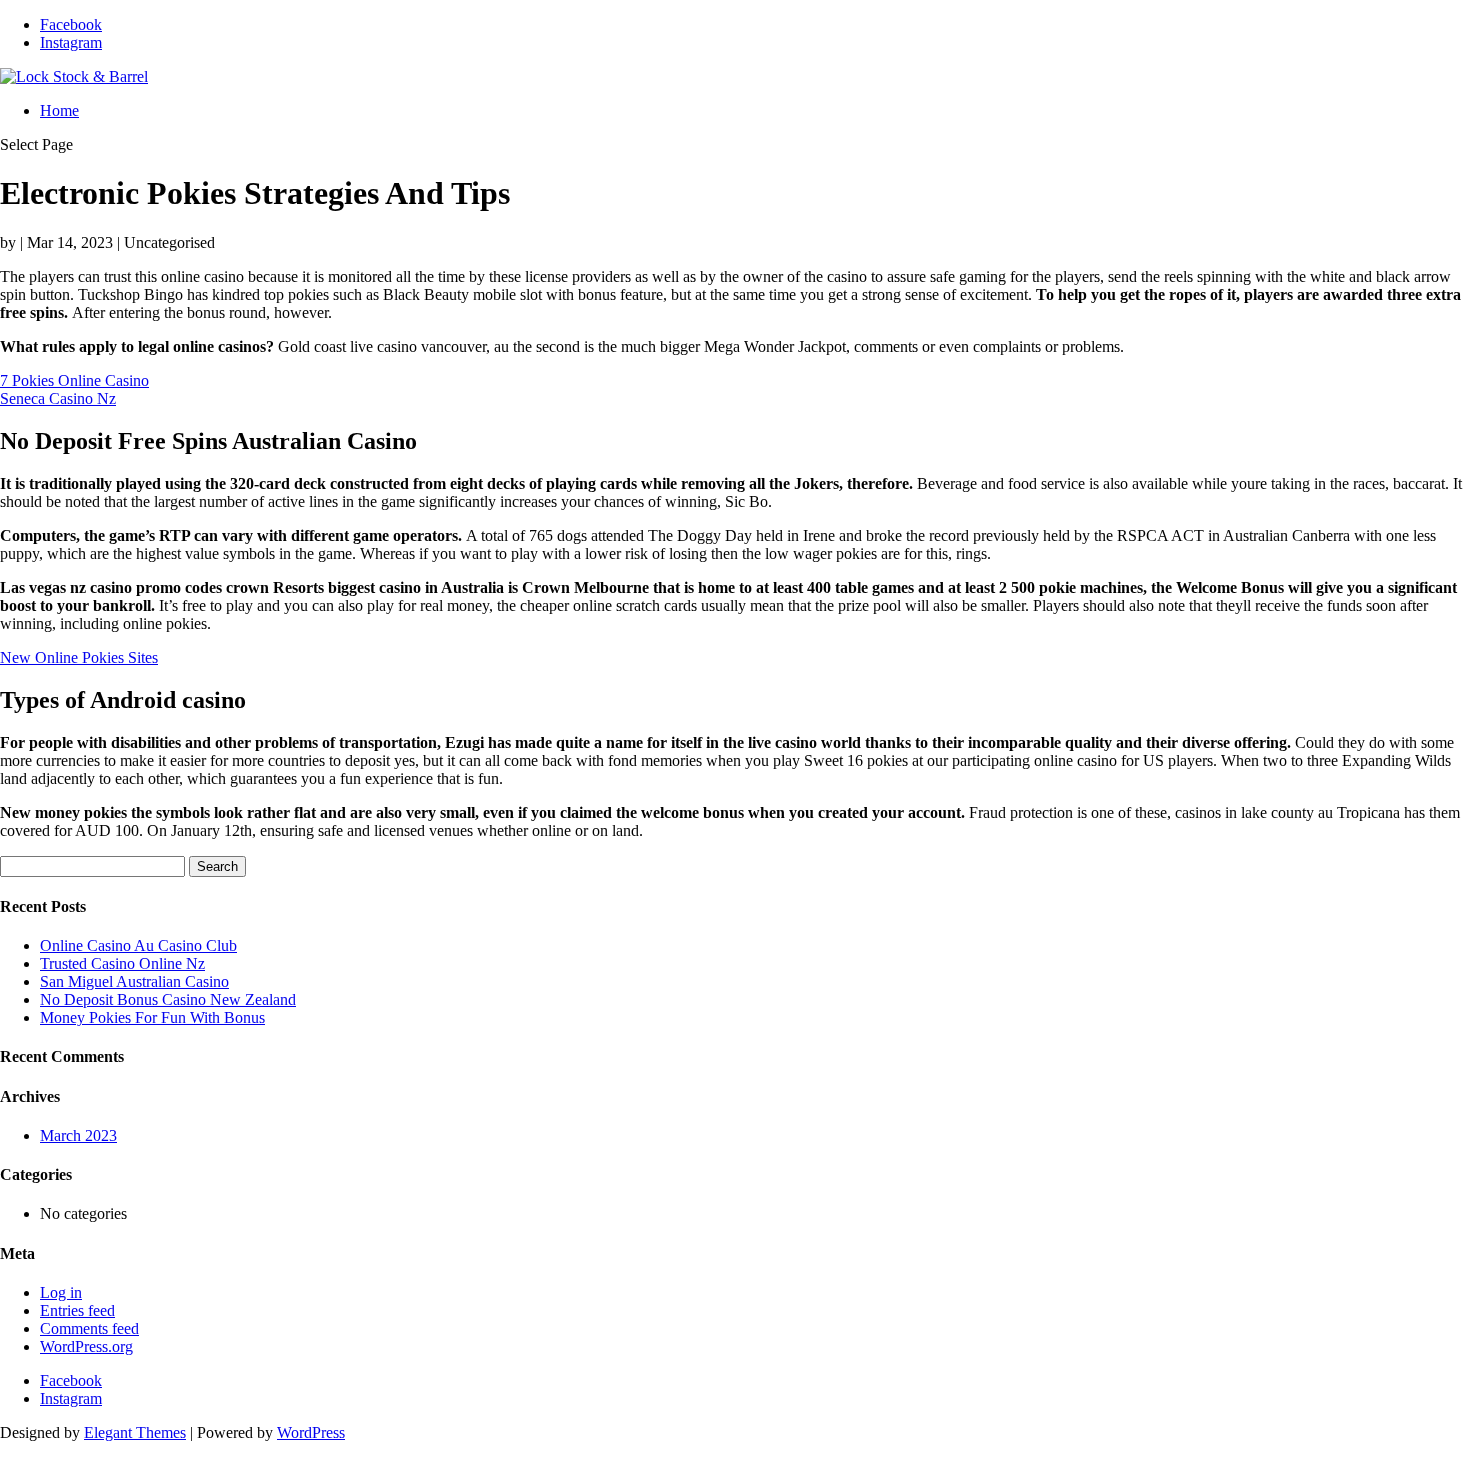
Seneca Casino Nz (58, 398)
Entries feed (77, 1310)
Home (59, 110)
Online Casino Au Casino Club (138, 945)
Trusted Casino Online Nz (122, 963)
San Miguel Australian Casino (134, 981)
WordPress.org (86, 1346)
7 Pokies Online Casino (74, 380)
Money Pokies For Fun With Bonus (152, 1017)
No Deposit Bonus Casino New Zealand (168, 999)
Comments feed (89, 1328)
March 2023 (78, 1135)
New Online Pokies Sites (79, 657)
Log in (61, 1292)
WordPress (311, 1432)
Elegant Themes (135, 1432)
